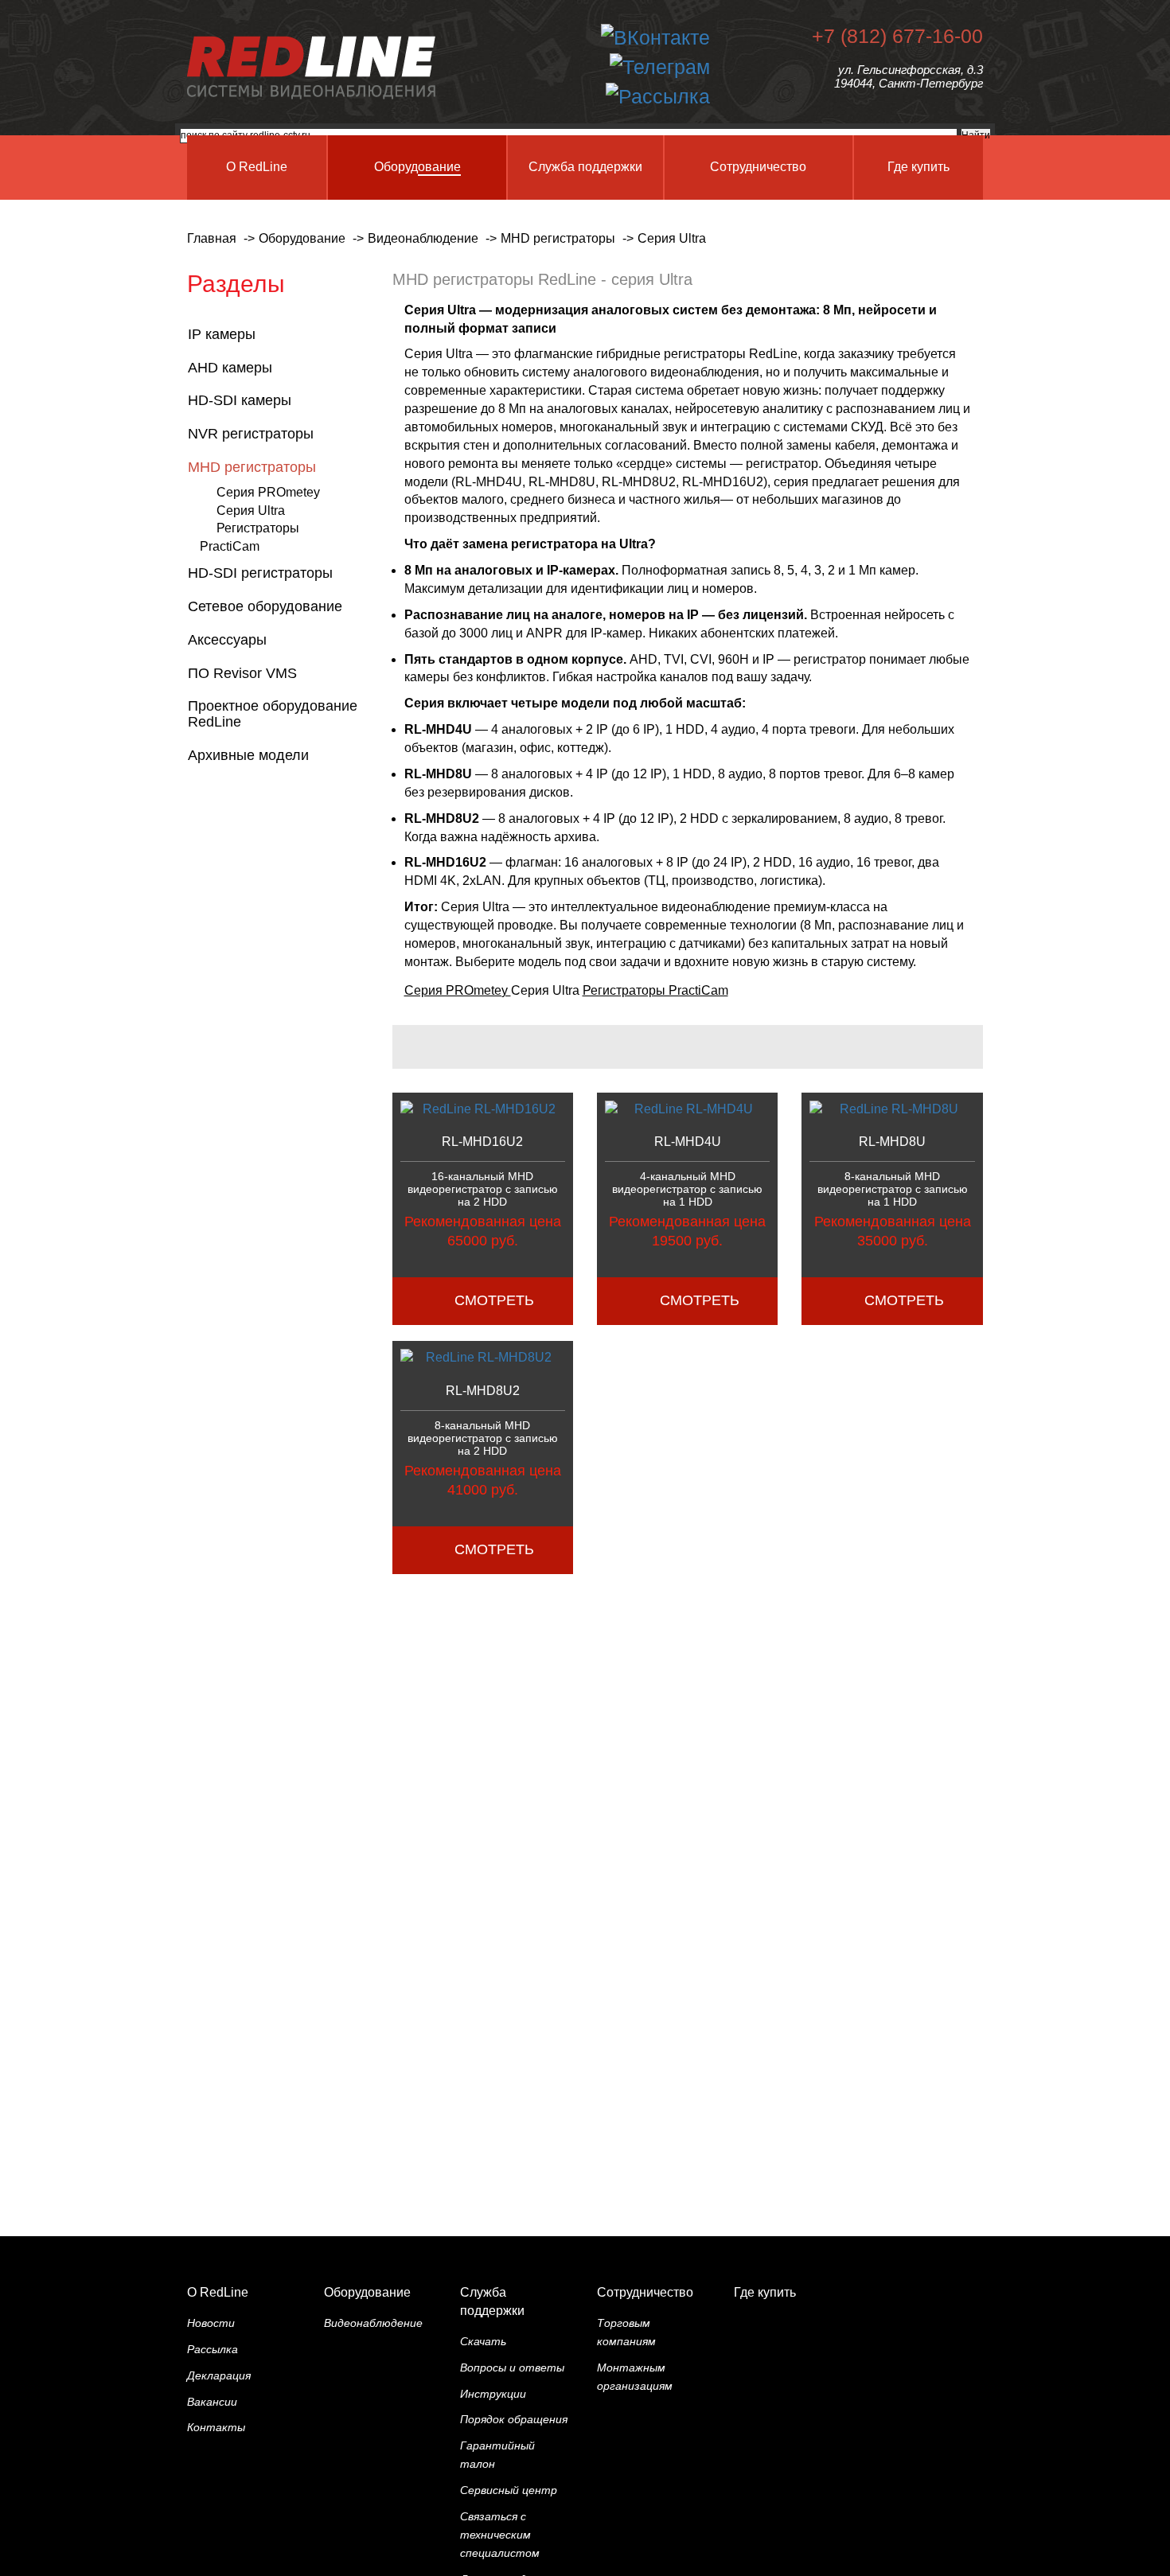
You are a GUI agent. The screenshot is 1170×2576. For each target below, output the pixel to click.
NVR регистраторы (253, 434)
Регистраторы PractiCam (655, 990)
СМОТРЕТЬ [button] (494, 1300)
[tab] (278, 335)
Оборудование (367, 2292)
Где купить (765, 2292)
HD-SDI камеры (242, 400)
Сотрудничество (645, 2292)
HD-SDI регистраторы (262, 573)
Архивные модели (250, 755)
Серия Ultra (251, 511)
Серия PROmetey (268, 492)
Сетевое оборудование (267, 606)
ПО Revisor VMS (244, 673)
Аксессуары (229, 640)
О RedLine (218, 2292)
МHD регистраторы (254, 467)
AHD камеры (232, 368)
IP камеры (224, 334)
